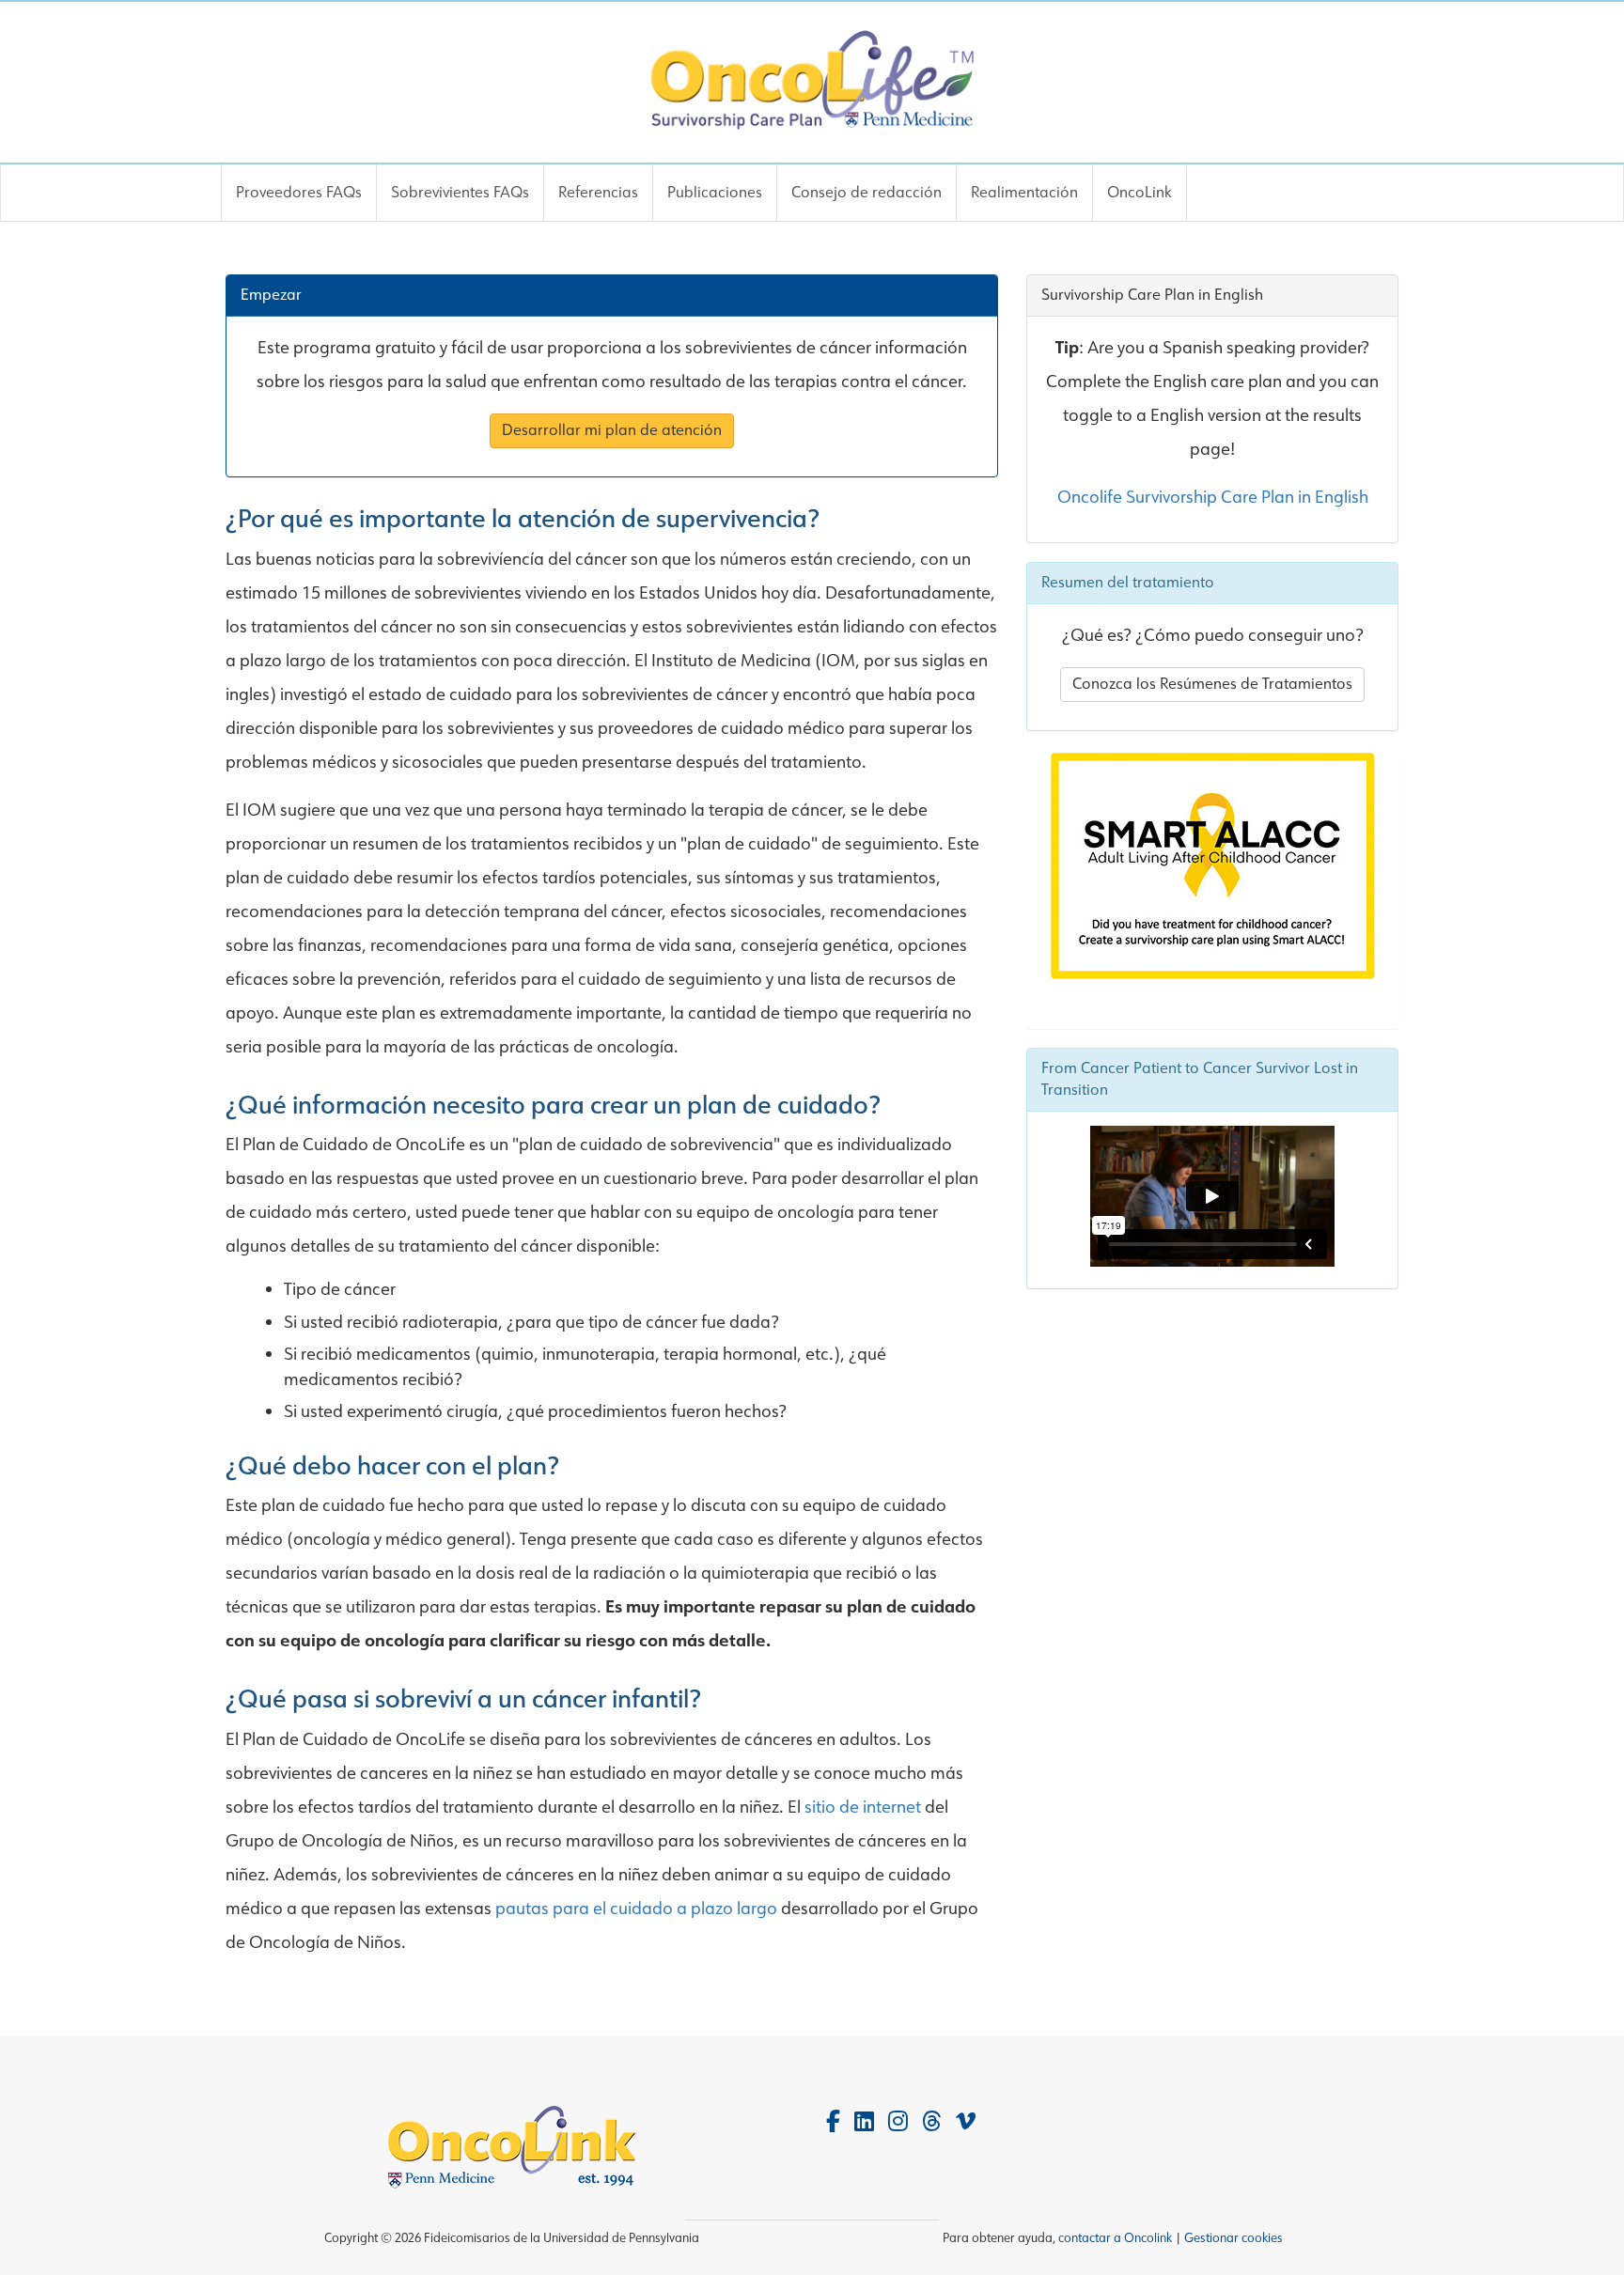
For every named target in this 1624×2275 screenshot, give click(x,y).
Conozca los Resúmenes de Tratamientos (1212, 684)
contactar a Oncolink (1115, 2238)
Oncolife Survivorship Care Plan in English (1213, 497)
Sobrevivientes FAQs (460, 192)
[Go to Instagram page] (898, 2121)
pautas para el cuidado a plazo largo (638, 1909)
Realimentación (1024, 192)
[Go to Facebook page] (833, 2121)
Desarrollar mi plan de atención (612, 430)
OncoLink (1140, 192)
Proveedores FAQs (299, 192)
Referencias (598, 192)
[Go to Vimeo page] (966, 2121)
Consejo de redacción (867, 192)
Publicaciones (715, 192)
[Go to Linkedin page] (864, 2121)
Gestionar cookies (1234, 2238)
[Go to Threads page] (932, 2121)
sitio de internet (863, 1807)
